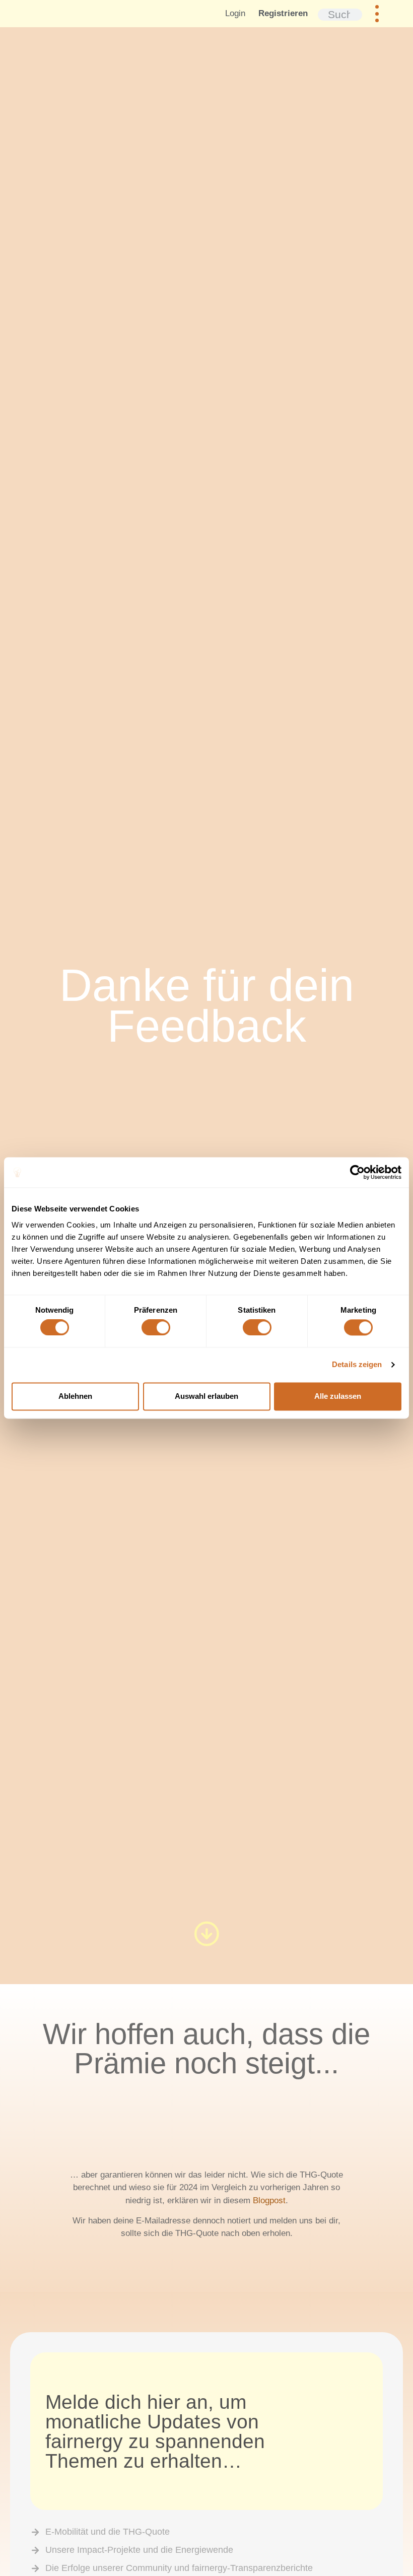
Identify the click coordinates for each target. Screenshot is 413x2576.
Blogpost (269, 2200)
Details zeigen (357, 1365)
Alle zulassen (338, 1396)
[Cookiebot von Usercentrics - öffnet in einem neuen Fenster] (357, 1172)
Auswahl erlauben (206, 1396)
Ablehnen (75, 1396)
